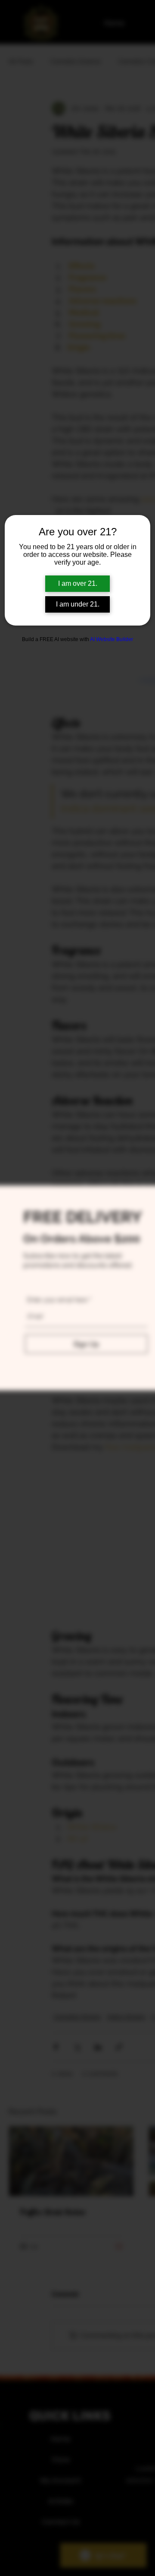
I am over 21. (78, 583)
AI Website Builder (112, 639)
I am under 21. (78, 604)
